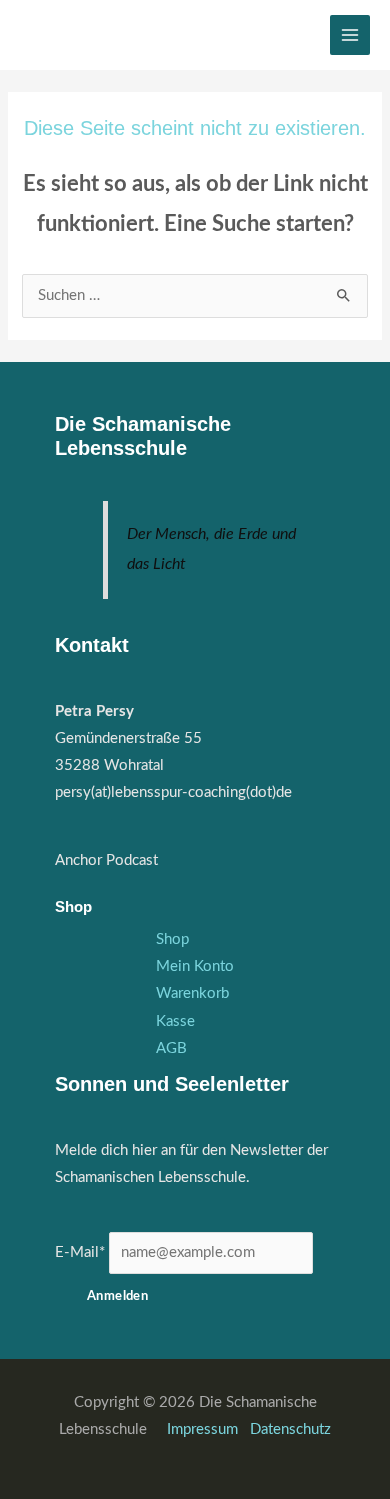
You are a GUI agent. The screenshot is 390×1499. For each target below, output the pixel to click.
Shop (172, 939)
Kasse (175, 1021)
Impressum (204, 1429)
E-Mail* (80, 1252)
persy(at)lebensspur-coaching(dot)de (173, 792)
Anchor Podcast (106, 860)
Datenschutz (290, 1429)
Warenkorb (192, 993)
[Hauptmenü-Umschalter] (350, 35)
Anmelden (117, 1296)
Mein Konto (195, 966)
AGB (171, 1048)
